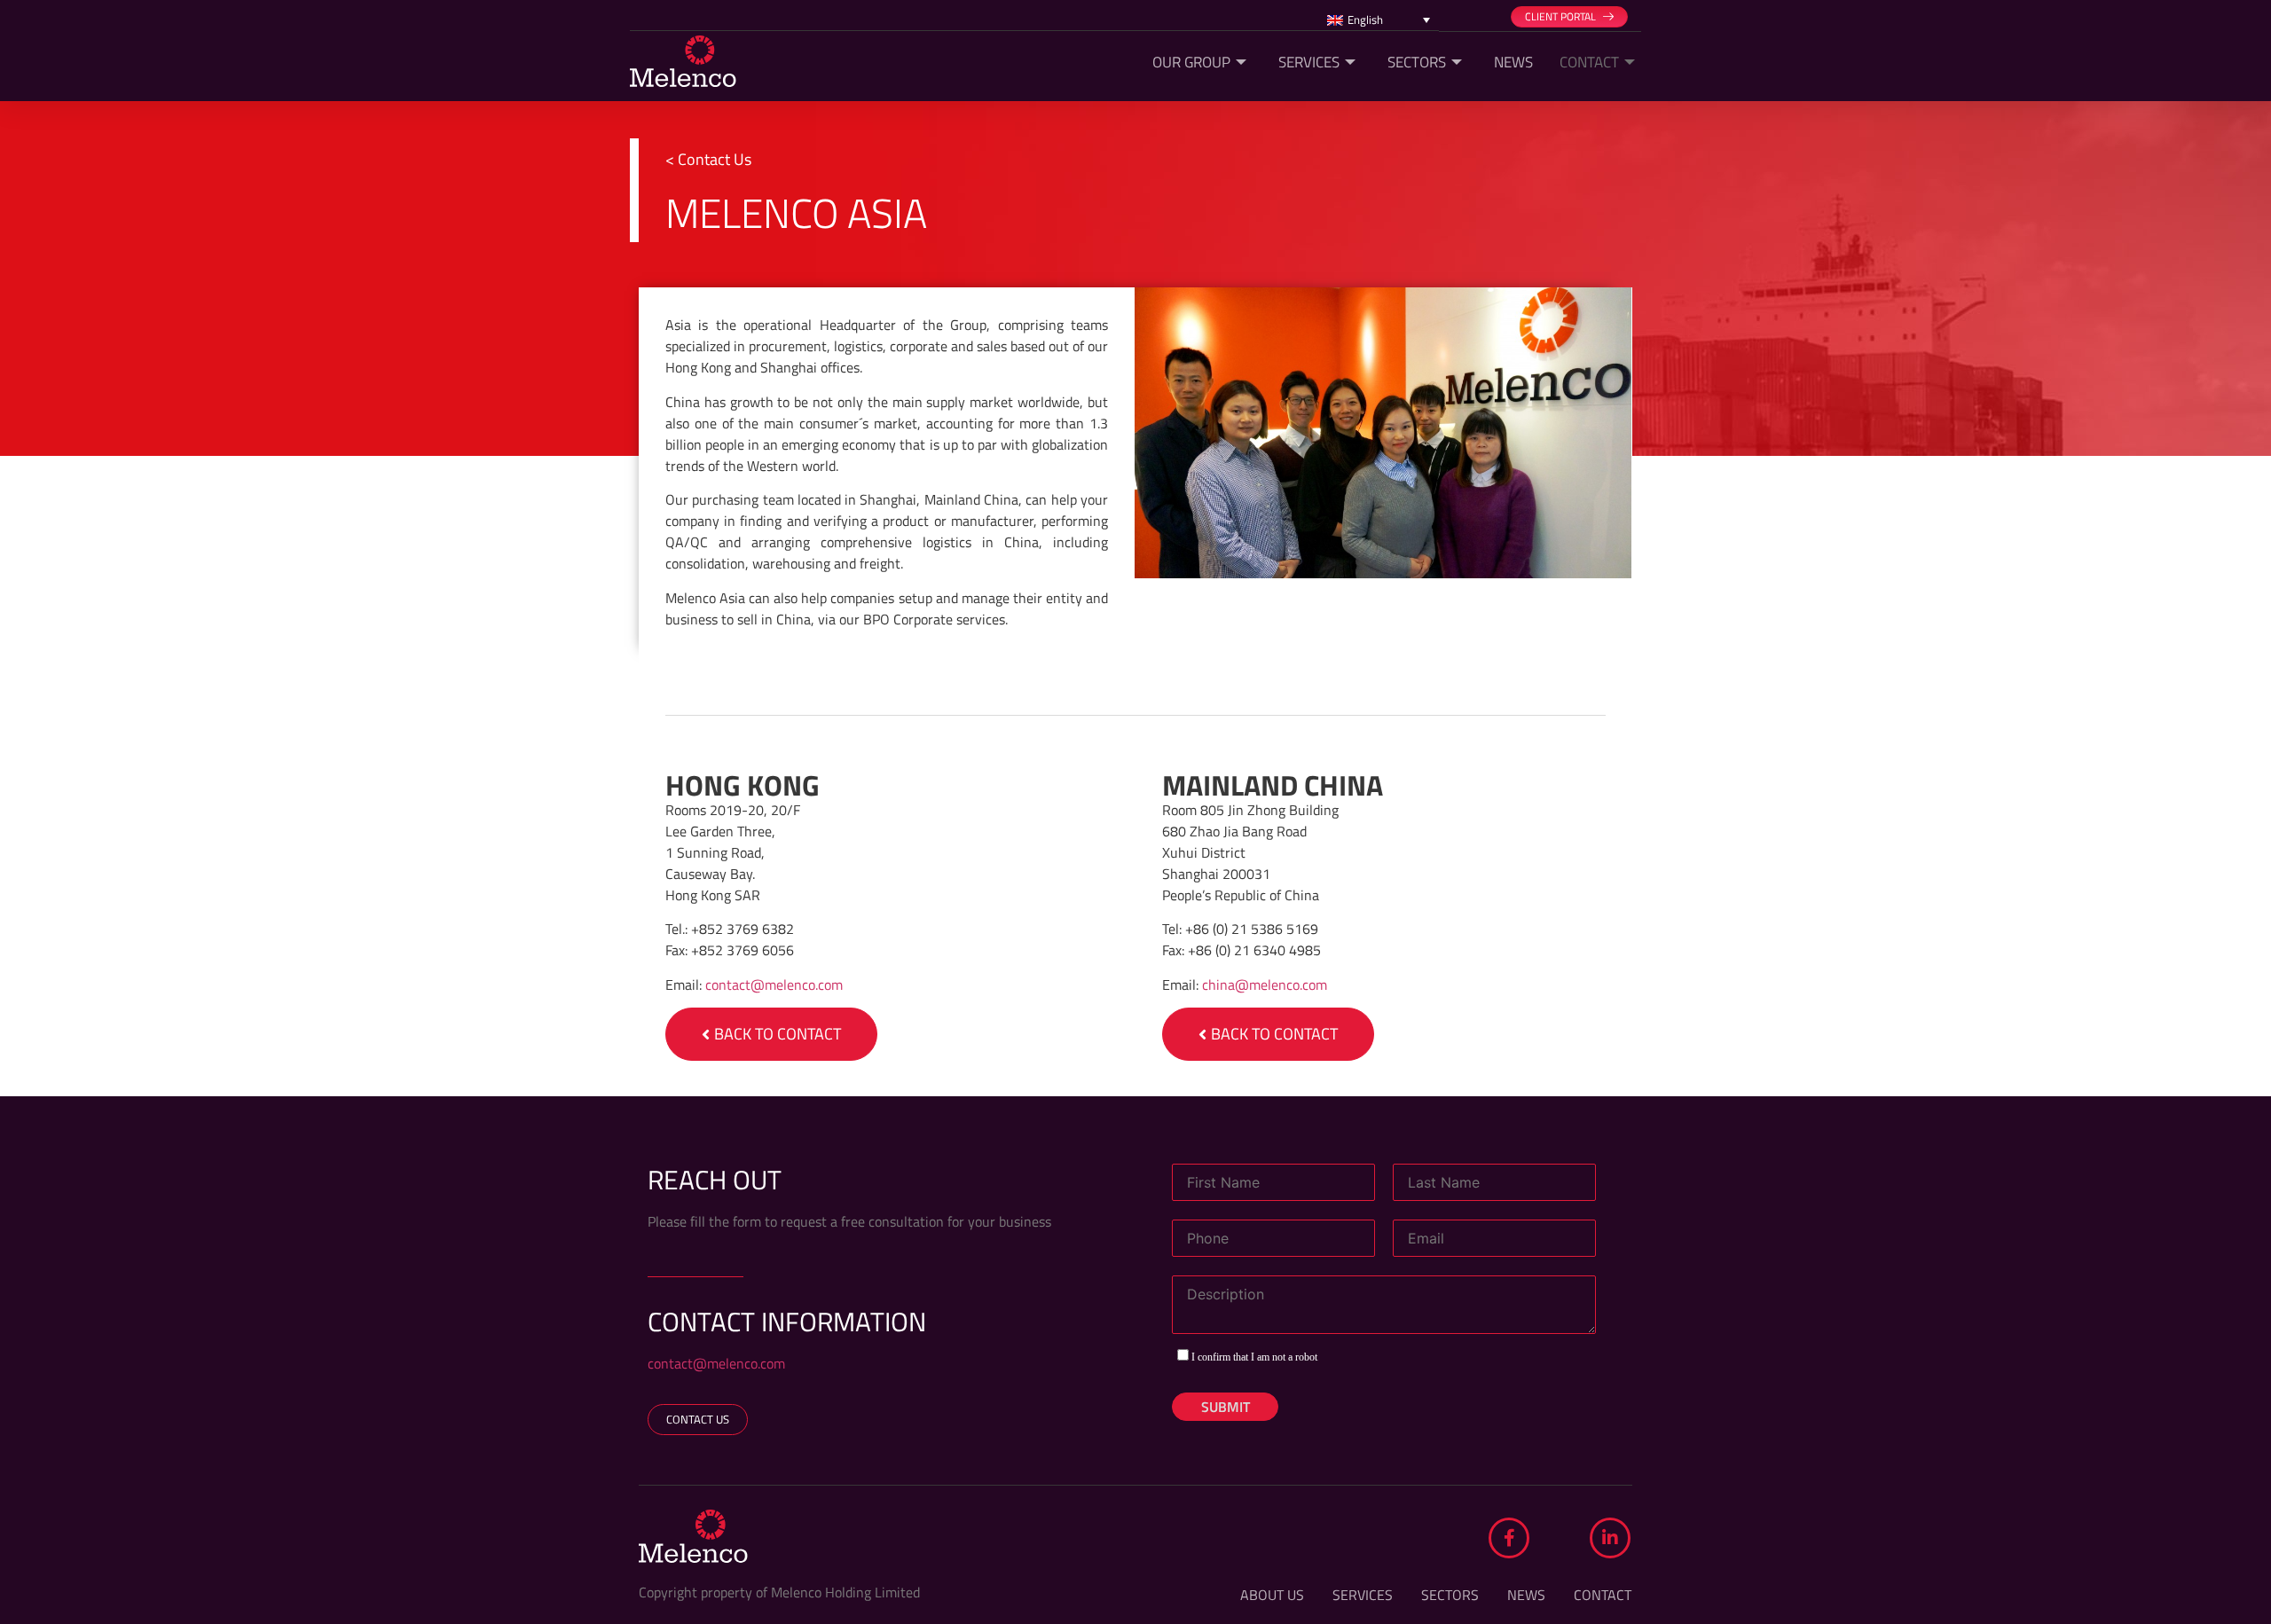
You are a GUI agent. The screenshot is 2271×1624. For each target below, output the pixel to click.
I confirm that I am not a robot (1253, 1357)
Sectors (1417, 62)
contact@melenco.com (774, 985)
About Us (1272, 1595)
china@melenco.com (1265, 985)
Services (1309, 62)
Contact (1589, 62)
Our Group (1191, 62)
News (1513, 62)
